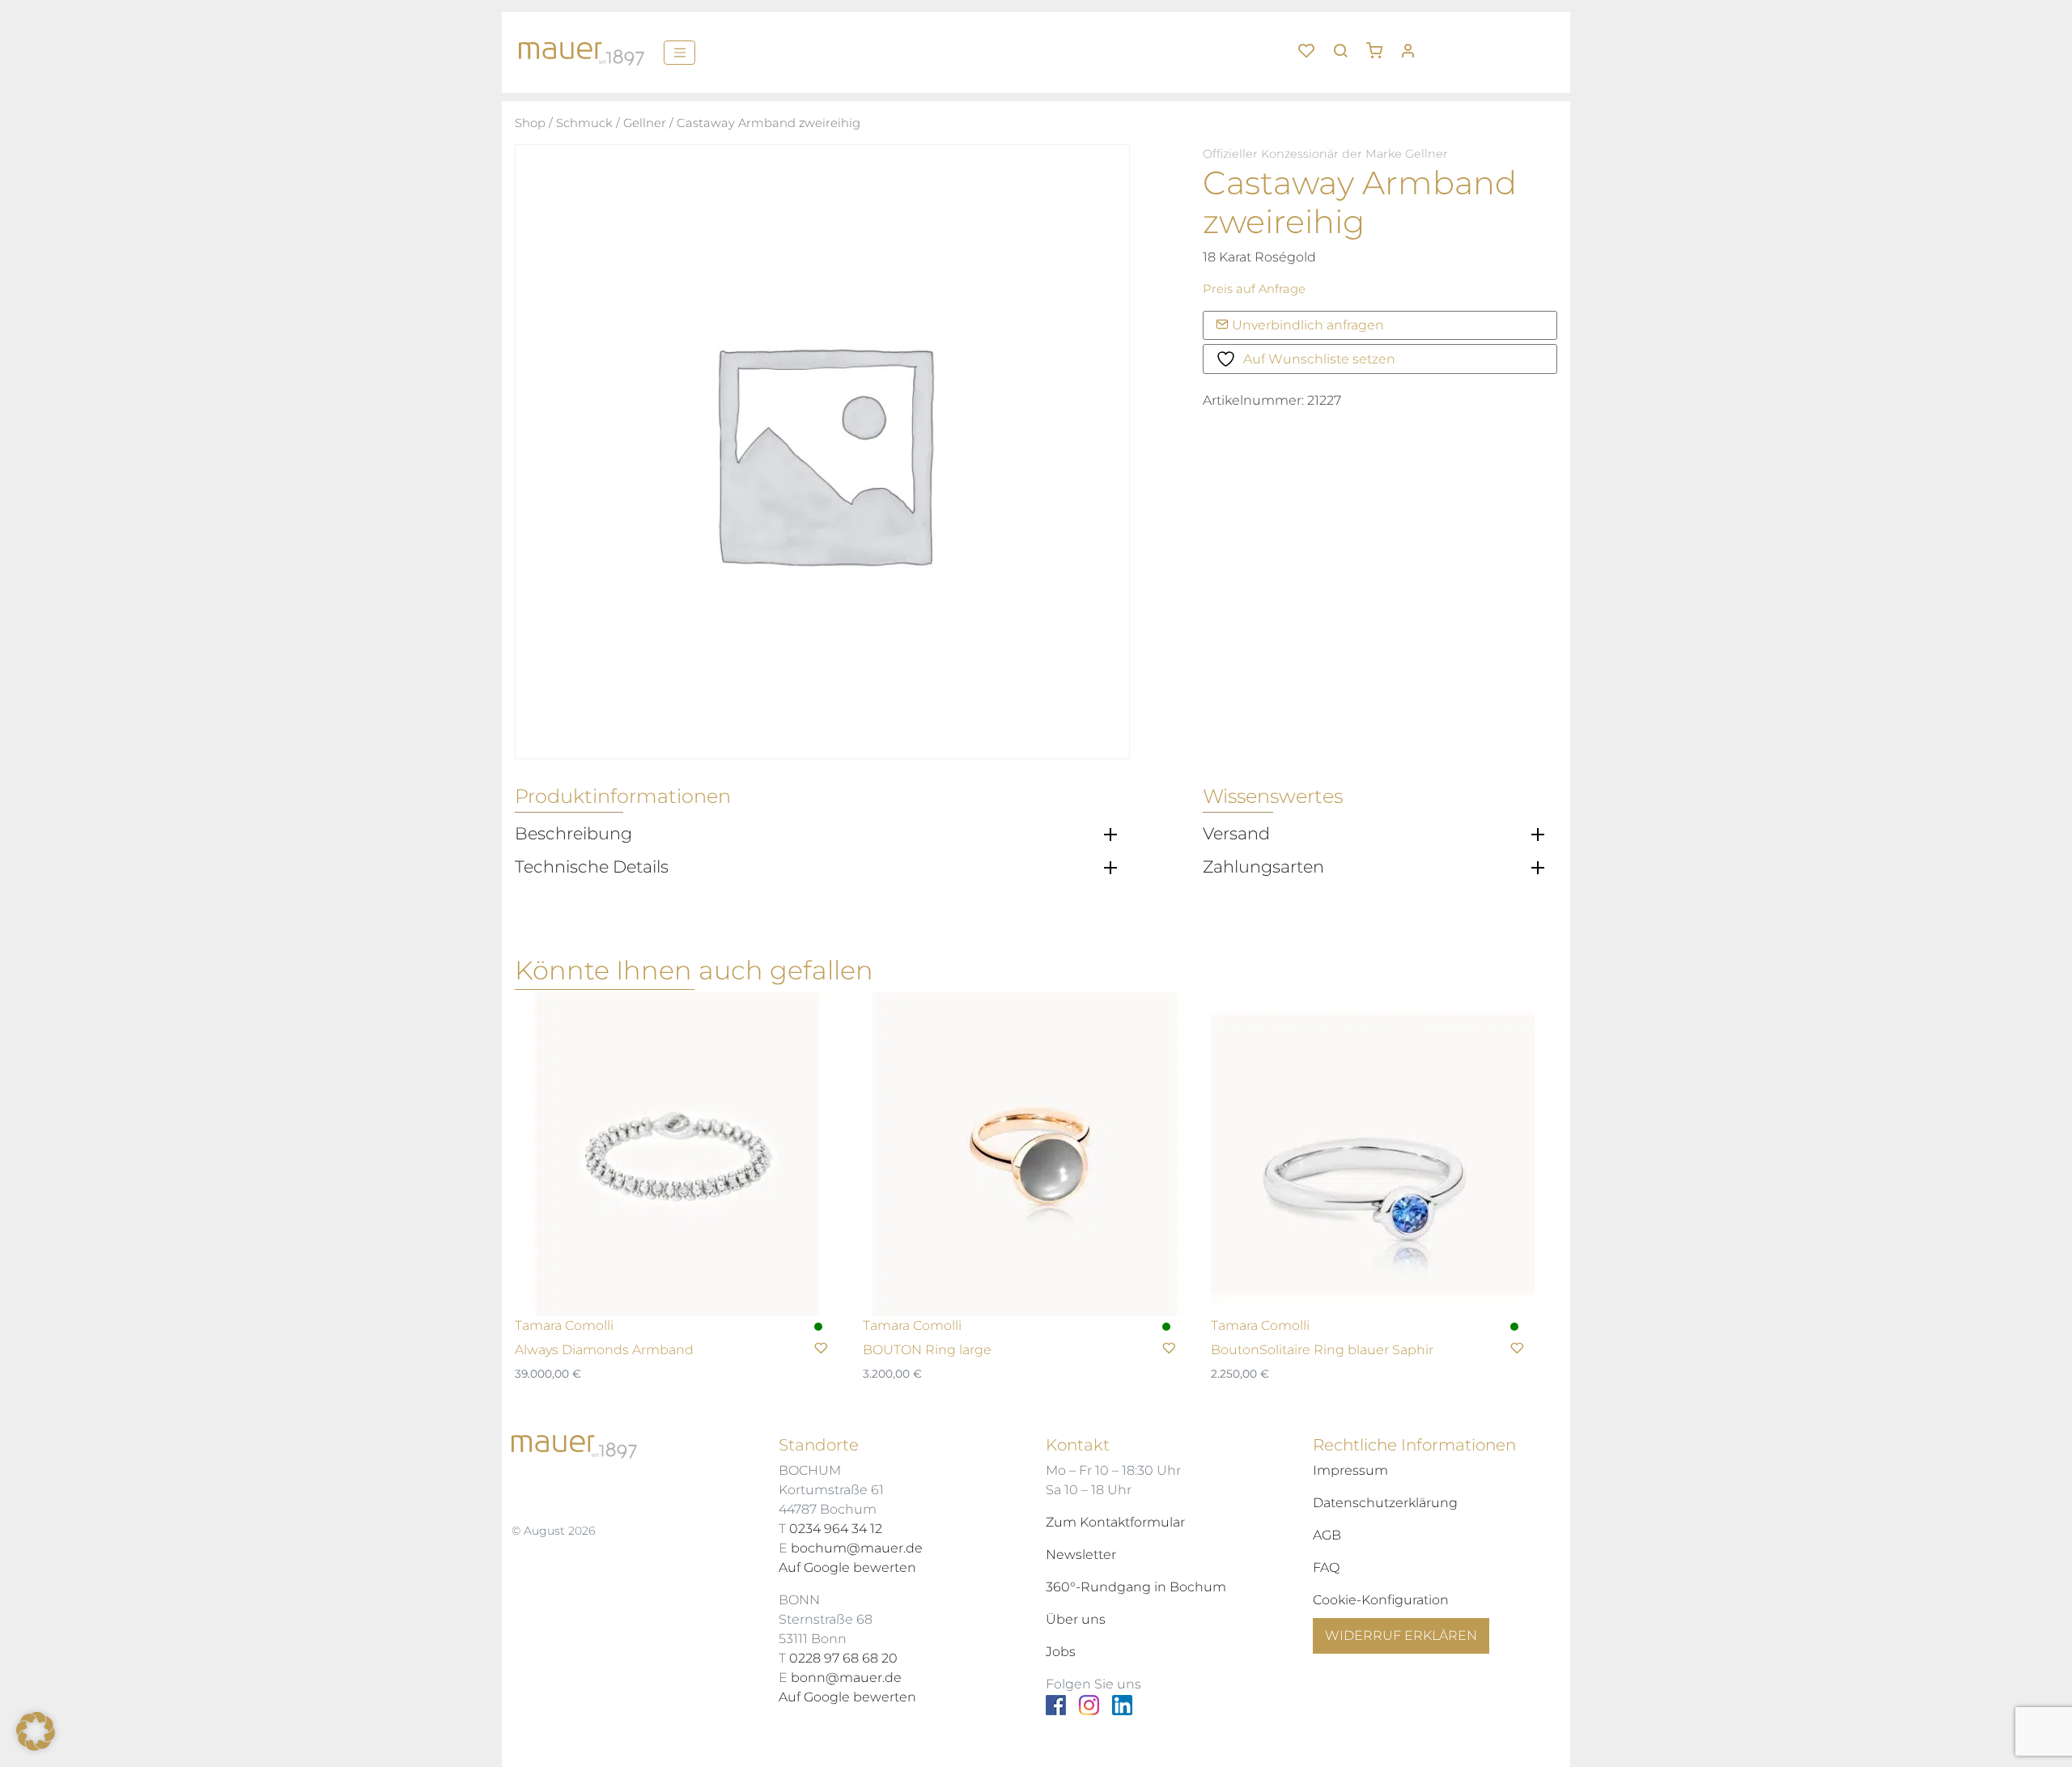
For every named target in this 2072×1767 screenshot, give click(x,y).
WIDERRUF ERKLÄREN (1401, 1635)
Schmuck (584, 123)
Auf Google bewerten (847, 1567)
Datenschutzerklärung (1385, 1503)
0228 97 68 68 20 (843, 1658)
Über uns (1076, 1619)
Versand (1236, 834)
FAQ (1326, 1567)
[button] (1380, 45)
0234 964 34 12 (836, 1529)
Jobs (1061, 1652)
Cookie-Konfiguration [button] (1381, 1600)
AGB (1327, 1535)
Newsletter (1081, 1555)
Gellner (645, 123)
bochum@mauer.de (857, 1548)
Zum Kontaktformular (1115, 1522)
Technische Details (592, 867)
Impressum (1350, 1470)
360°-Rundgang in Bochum (1136, 1587)
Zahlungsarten (1263, 867)
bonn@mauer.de (846, 1678)
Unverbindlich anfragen (1306, 325)
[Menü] (679, 53)
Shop (530, 123)
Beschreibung (573, 834)
